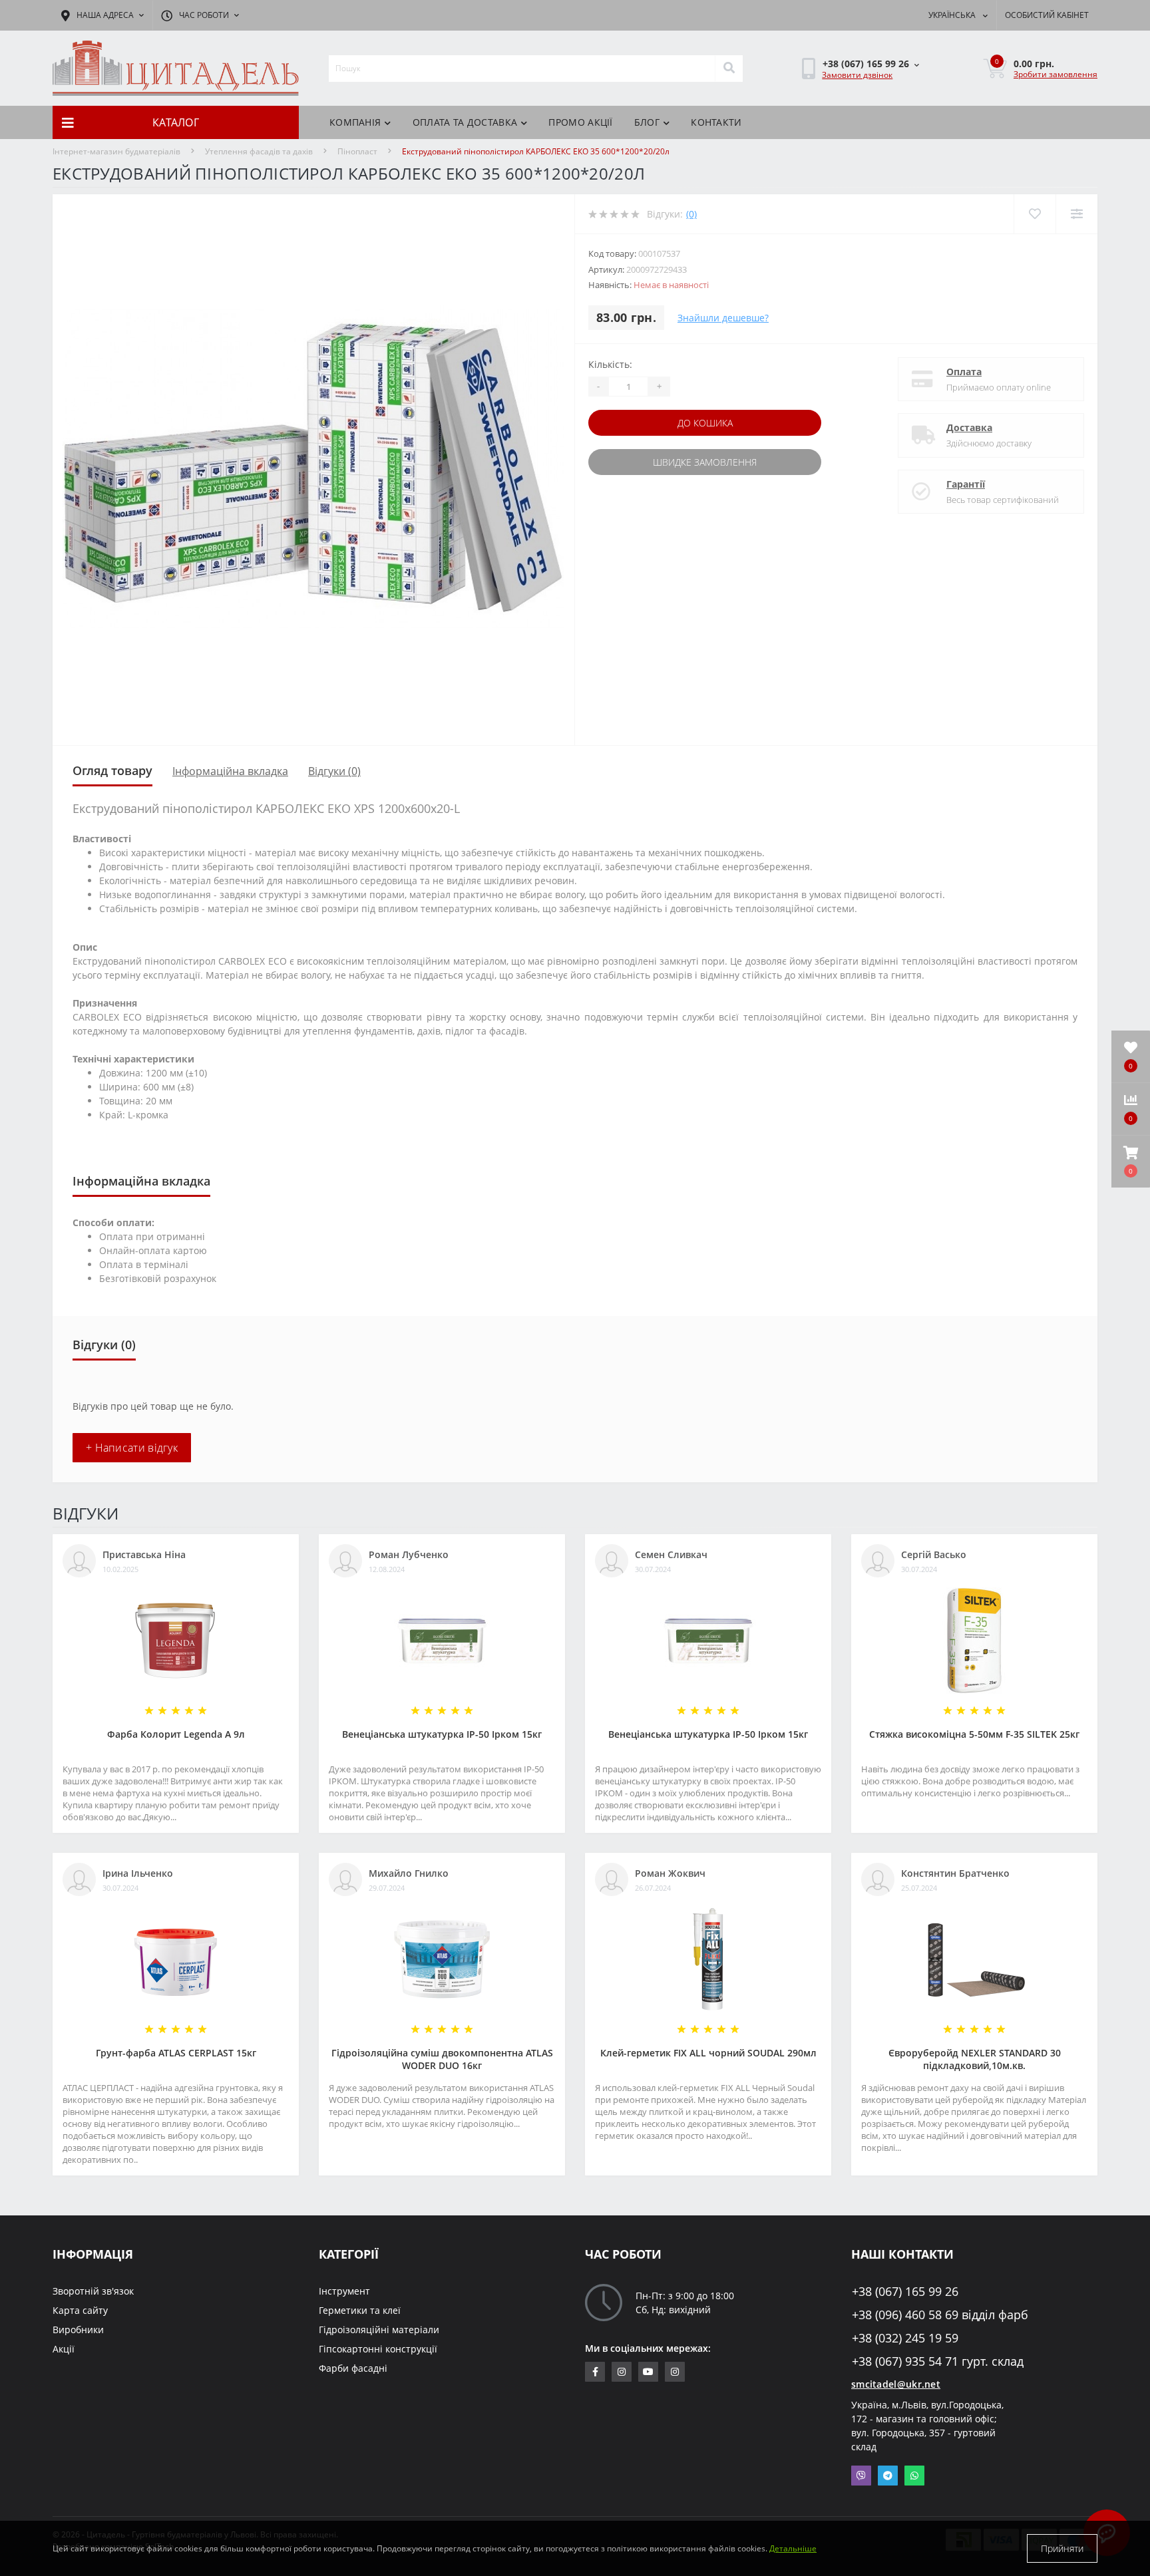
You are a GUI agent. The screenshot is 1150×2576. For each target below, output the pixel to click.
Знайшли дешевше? (723, 318)
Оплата (964, 372)
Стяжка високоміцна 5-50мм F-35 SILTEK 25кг (974, 1734)
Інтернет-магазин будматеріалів (116, 151)
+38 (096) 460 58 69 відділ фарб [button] (940, 2315)
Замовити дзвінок (857, 75)
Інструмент (344, 2291)
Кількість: (610, 364)
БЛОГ (647, 122)
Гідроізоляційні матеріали (379, 2330)
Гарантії (966, 484)
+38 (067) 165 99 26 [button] (905, 2292)
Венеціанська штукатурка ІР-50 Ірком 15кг (442, 1734)
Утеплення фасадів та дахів (259, 151)
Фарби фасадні (353, 2368)
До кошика (705, 423)
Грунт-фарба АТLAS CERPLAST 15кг (176, 2053)
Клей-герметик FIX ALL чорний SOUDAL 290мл (708, 2053)
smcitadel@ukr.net (896, 2384)
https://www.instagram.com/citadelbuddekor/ (675, 2372)
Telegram (888, 2476)
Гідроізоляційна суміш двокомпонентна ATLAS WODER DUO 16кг (442, 2059)
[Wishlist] (1035, 214)
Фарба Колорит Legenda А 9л (176, 1734)
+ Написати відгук (132, 1448)
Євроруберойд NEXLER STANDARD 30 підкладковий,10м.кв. (975, 2059)
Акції (64, 2349)
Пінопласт (357, 151)
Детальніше (793, 2548)
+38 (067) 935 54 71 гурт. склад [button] (938, 2361)
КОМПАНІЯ (355, 122)
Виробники (78, 2330)
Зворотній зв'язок (93, 2291)
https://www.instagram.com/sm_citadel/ (622, 2372)
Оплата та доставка (465, 122)
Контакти (716, 122)
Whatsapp (914, 2476)
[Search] (729, 69)
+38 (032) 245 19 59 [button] (905, 2338)
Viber (861, 2476)
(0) (691, 214)
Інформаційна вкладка (230, 771)
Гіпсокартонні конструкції (378, 2349)
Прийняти (1062, 2548)
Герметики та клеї (360, 2310)
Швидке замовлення (705, 462)
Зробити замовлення (1055, 74)
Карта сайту (80, 2310)
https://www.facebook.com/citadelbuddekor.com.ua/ (595, 2372)
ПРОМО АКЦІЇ (580, 122)
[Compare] (1076, 214)
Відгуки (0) (334, 771)
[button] (1131, 1162)
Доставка (969, 427)
